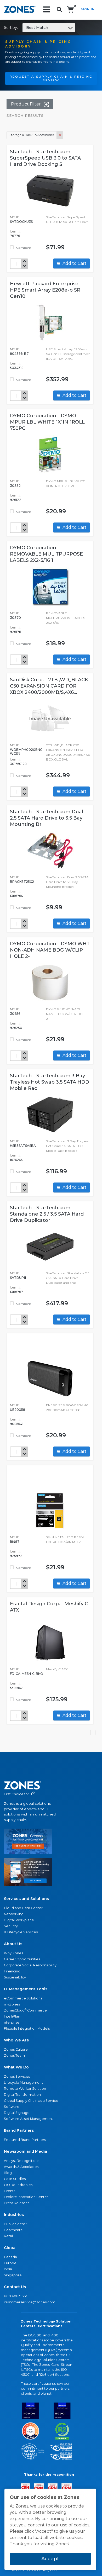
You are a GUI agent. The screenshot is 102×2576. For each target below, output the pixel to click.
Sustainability (15, 1977)
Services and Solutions (26, 1899)
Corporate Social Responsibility (30, 1965)
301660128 (18, 764)
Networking (14, 1914)
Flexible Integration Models (27, 2028)
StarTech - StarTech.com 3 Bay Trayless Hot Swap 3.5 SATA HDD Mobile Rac (50, 1082)
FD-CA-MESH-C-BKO (27, 1674)
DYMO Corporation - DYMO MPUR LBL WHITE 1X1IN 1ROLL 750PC (47, 422)
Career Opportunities (22, 1959)
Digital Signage (17, 2113)
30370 (15, 618)
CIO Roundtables (18, 2185)
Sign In (88, 9)
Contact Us (15, 2287)
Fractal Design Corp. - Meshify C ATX (49, 1607)
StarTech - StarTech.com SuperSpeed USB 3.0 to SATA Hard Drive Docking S (45, 158)
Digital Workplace (19, 1920)
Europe (10, 2263)
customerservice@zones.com (30, 2302)
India (8, 2269)
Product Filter (26, 104)
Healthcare (13, 2230)
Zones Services (17, 2076)
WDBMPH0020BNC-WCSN (27, 752)
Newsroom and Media (25, 2151)
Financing (12, 1971)
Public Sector (15, 2224)
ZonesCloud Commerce (25, 2010)
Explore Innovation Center (26, 2197)
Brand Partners (19, 2130)
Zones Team (14, 2055)
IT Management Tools (26, 1989)
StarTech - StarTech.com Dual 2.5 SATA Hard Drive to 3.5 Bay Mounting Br (47, 818)
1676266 (16, 1160)
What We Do (16, 2067)
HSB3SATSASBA (23, 1146)
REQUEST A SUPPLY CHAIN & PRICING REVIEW (51, 78)
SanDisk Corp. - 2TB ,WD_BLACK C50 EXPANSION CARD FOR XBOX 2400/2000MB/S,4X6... (49, 686)
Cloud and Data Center (23, 1908)
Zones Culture (16, 2049)
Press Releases (17, 2203)
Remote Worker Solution (25, 2089)
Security (11, 1926)
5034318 (17, 368)
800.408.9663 (16, 2296)
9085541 (17, 1424)
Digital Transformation (22, 2095)
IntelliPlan (12, 2016)
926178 (16, 632)
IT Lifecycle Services (21, 1932)
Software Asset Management (29, 2119)
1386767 (16, 1292)
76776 (15, 236)
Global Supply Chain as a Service (31, 2101)
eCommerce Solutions (23, 1998)
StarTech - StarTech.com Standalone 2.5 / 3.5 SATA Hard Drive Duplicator (47, 1214)
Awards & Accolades (21, 2167)
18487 (15, 1542)
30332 (15, 486)
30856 (15, 1014)
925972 (16, 1556)
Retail (9, 2236)
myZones (12, 2004)
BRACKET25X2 (22, 882)
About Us (13, 1944)
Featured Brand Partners (25, 2140)
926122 (16, 500)
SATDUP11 (18, 1278)
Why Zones (13, 1953)
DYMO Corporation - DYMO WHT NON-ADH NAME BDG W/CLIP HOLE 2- (50, 950)
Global (10, 2248)
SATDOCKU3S (21, 222)
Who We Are (16, 2040)
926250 (16, 1028)
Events (10, 2191)
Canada (10, 2257)
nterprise (12, 2022)
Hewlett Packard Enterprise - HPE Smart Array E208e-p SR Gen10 (46, 290)
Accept (50, 2559)
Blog (8, 2173)
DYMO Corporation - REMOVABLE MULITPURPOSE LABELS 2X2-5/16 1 (46, 554)
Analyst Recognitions (22, 2161)
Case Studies (15, 2179)
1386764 (16, 896)
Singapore (13, 2275)
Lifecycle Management (23, 2083)
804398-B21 (20, 354)
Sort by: (26, 28)
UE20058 (18, 1410)
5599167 (16, 1688)
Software (12, 2107)
